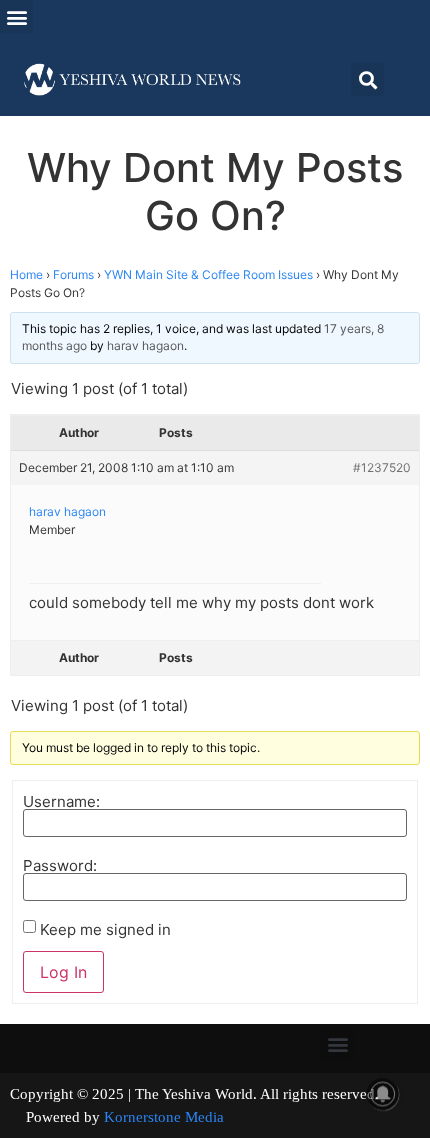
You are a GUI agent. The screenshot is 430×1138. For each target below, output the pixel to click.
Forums (73, 274)
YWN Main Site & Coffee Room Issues (208, 274)
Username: (61, 801)
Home (26, 274)
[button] (16, 16)
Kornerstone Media (164, 1117)
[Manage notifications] (383, 1094)
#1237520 (382, 467)
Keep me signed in (105, 929)
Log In (63, 972)
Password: (60, 865)
